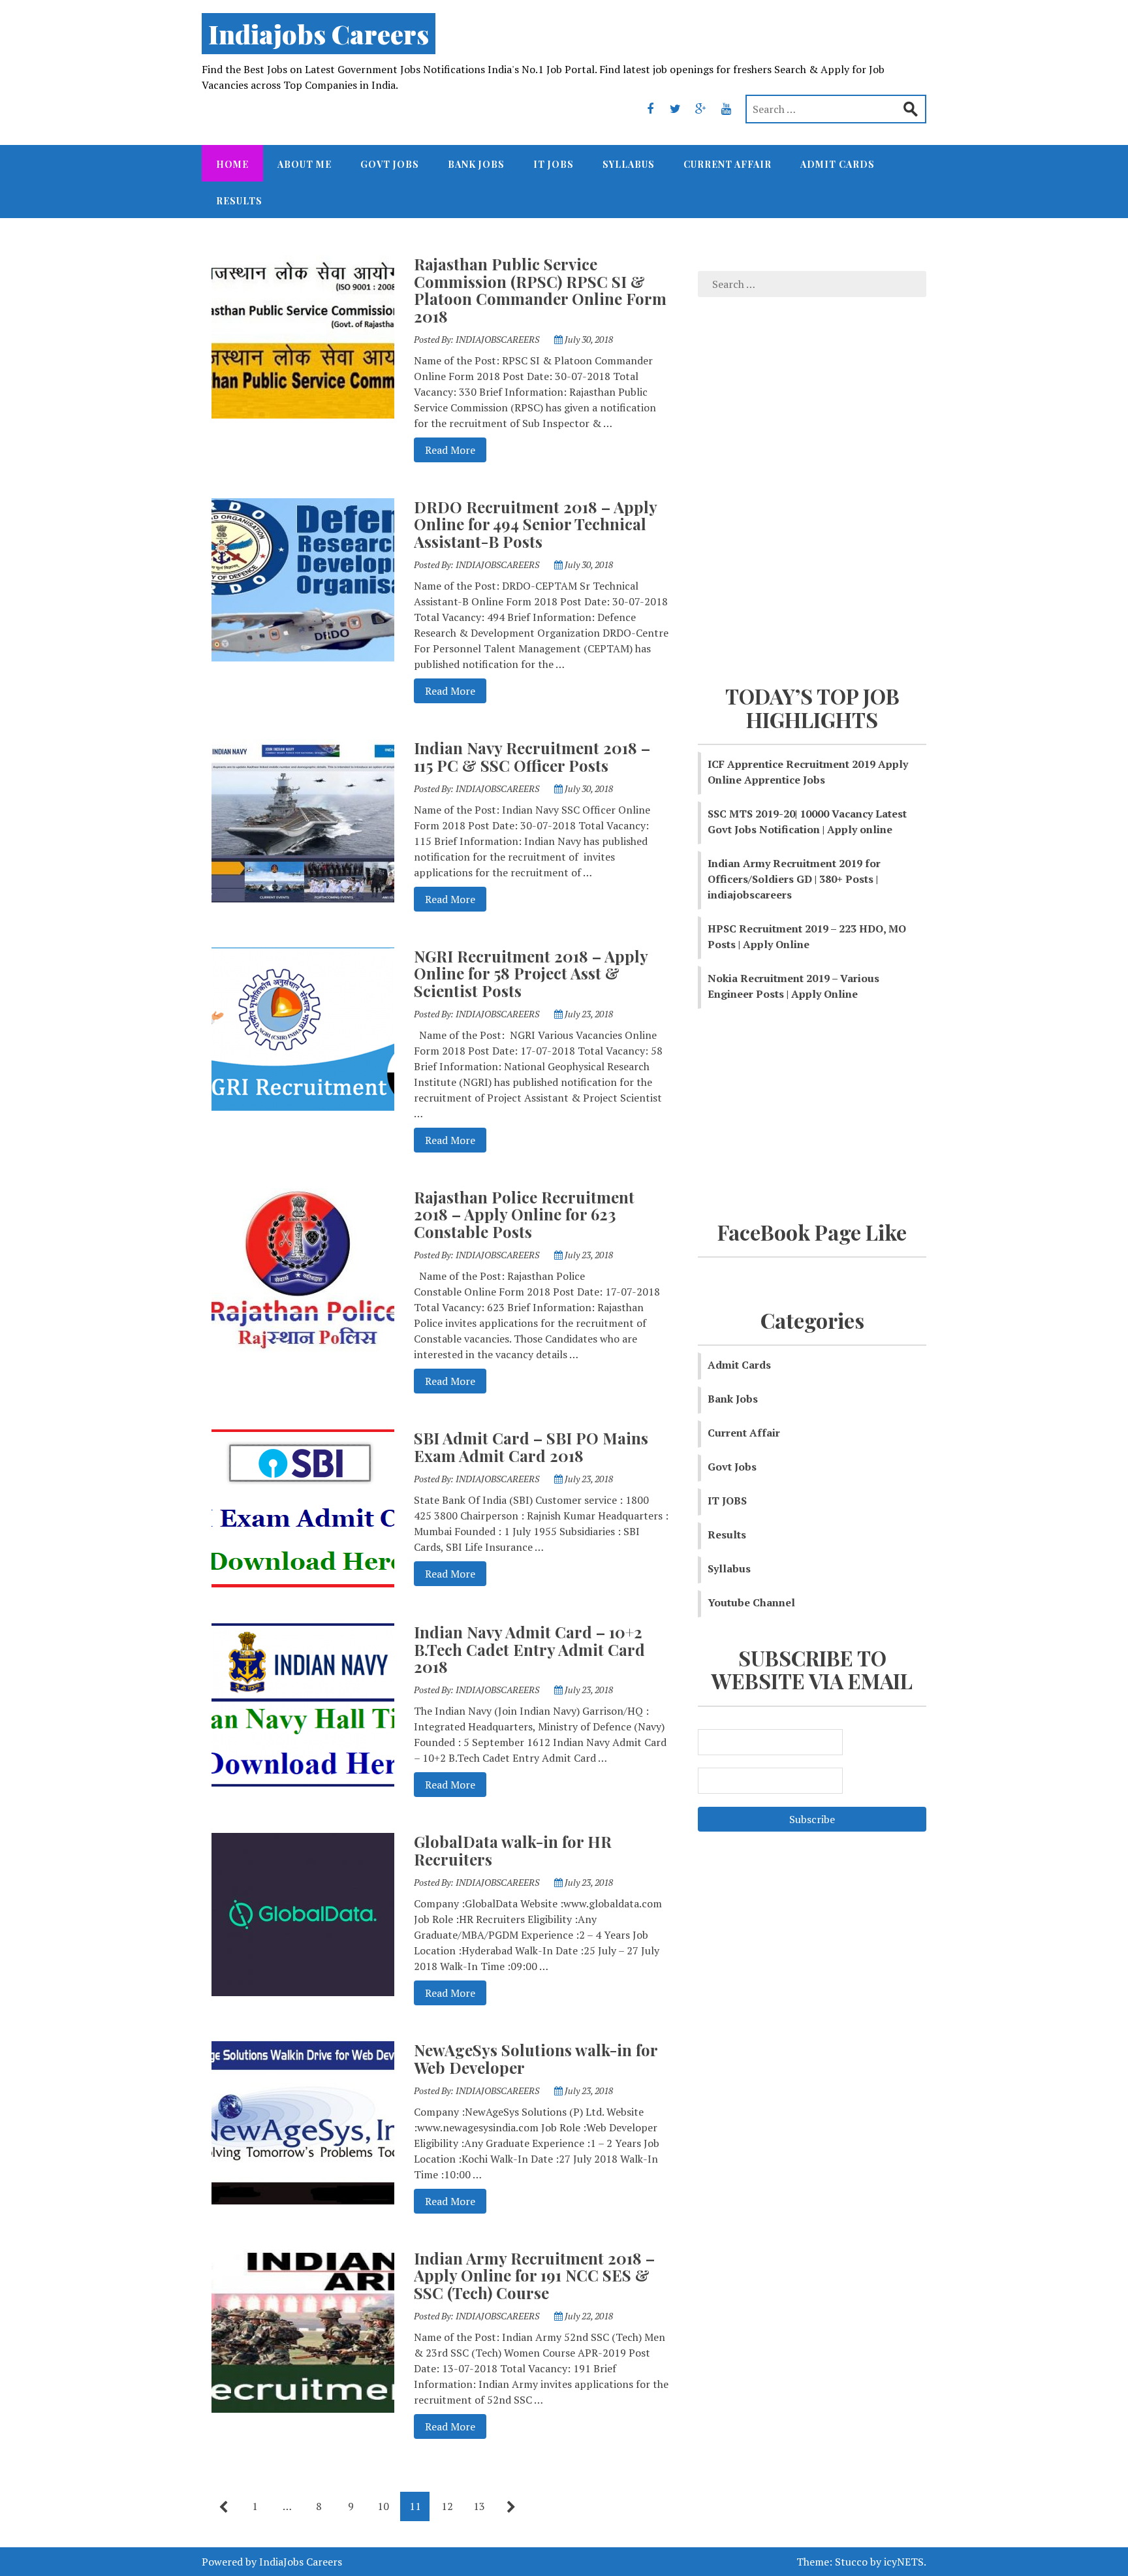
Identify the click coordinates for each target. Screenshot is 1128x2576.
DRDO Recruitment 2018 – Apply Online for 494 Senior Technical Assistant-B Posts (535, 524)
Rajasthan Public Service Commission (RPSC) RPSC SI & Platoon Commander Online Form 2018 (540, 290)
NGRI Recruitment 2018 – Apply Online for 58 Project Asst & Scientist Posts (531, 973)
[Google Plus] (701, 108)
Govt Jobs (390, 164)
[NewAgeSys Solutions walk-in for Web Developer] (303, 2122)
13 (479, 2506)
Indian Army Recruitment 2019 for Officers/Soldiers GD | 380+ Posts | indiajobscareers (794, 879)
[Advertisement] (812, 496)
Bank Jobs (476, 164)
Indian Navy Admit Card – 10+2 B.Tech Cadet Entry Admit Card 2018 (529, 1649)
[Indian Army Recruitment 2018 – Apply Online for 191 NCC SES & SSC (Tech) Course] (303, 2330)
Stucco (851, 2562)
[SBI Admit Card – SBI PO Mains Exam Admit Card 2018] (303, 1507)
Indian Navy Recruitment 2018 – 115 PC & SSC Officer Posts (532, 756)
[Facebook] (650, 108)
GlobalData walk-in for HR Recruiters (513, 1850)
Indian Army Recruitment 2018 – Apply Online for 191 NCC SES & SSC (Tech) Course (534, 2275)
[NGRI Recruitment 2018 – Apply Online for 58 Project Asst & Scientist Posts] (303, 1028)
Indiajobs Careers (319, 34)
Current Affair (728, 164)
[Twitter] (676, 108)
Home (232, 164)
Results (239, 201)
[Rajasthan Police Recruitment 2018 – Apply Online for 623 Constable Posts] (303, 1269)
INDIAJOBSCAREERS (497, 339)
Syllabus (629, 164)
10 (383, 2506)
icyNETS (904, 2562)
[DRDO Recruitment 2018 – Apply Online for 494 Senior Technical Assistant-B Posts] (303, 579)
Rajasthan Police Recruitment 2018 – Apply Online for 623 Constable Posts (524, 1214)
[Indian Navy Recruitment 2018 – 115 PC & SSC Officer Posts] (303, 819)
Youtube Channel (751, 1602)
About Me (305, 164)
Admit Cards (838, 164)
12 (447, 2506)
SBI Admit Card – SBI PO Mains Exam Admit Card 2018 (531, 1446)
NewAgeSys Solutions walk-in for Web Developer (536, 2058)
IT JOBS (554, 164)
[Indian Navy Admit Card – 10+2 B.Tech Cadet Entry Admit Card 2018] (303, 1704)
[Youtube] (727, 108)
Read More (445, 450)
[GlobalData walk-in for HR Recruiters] (303, 1913)
